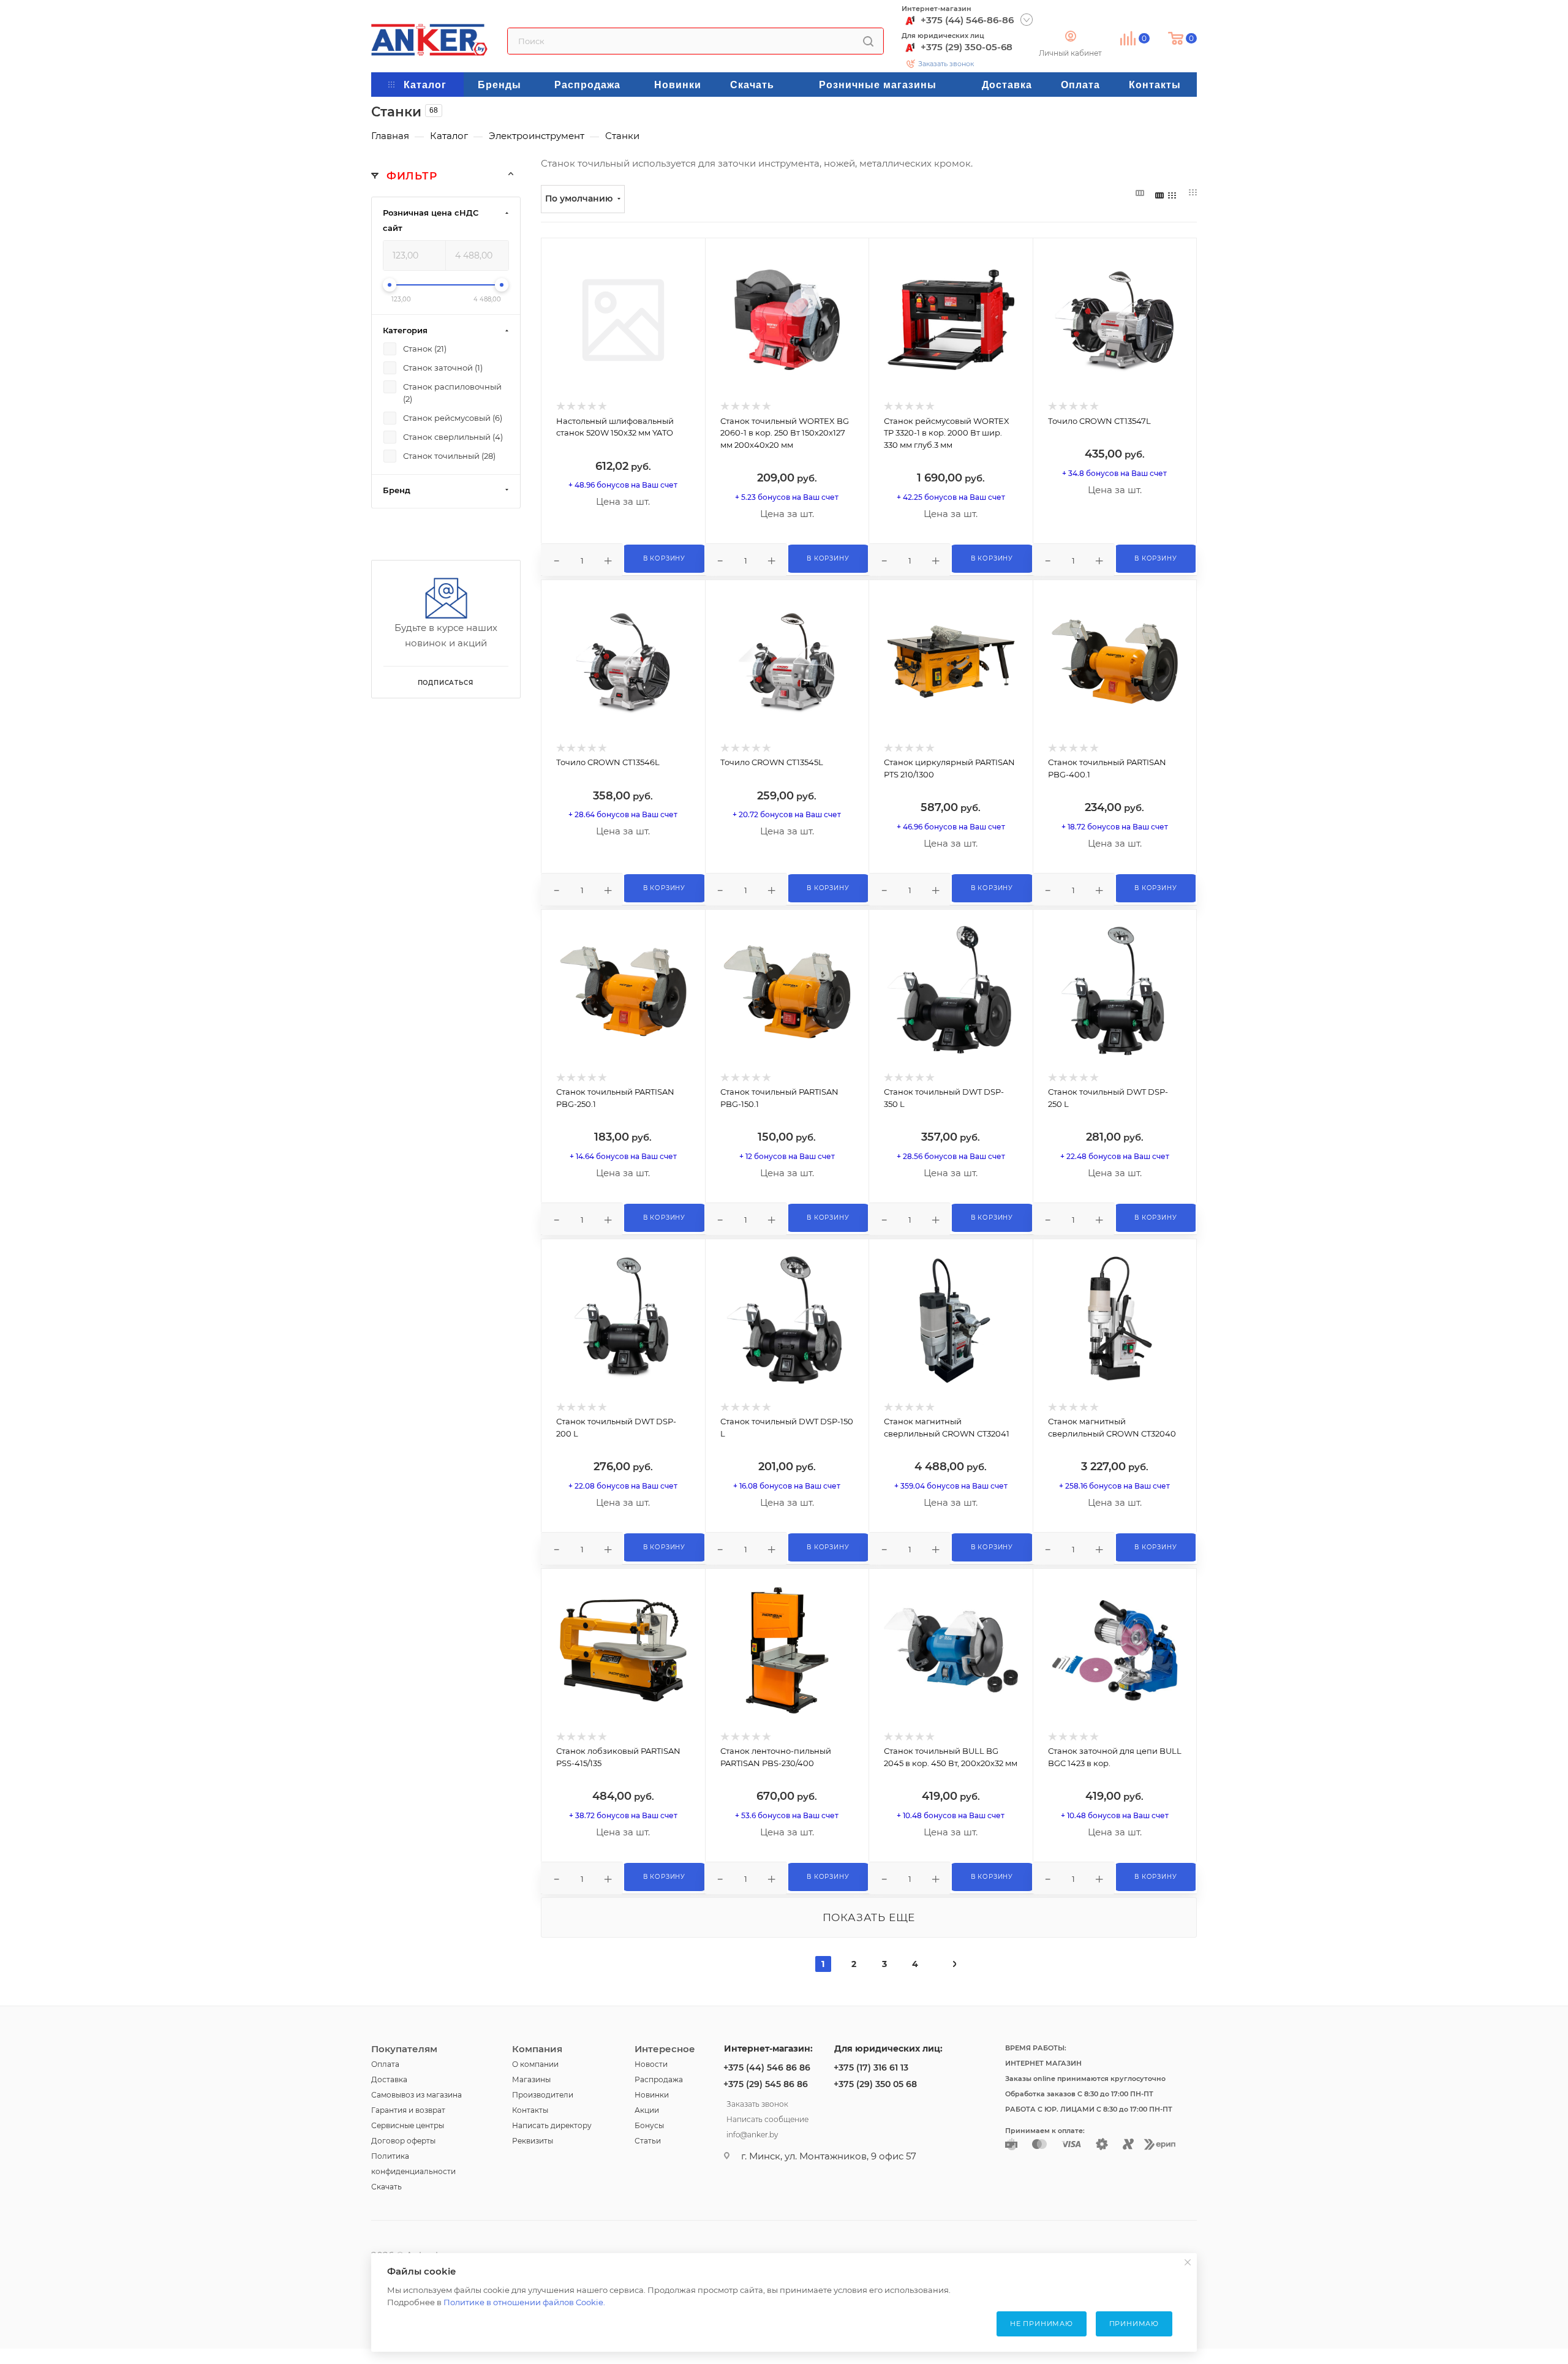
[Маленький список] (1140, 193)
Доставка (389, 2079)
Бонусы (649, 2125)
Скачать (386, 2187)
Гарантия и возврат (408, 2110)
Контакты (530, 2110)
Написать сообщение (767, 2118)
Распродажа (659, 2079)
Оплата (385, 2064)
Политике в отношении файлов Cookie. (524, 2302)
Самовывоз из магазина (417, 2095)
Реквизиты (533, 2141)
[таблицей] (1193, 193)
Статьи (648, 2141)
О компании (535, 2064)
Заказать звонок (946, 64)
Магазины (531, 2079)
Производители (543, 2095)
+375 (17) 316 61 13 (871, 2068)
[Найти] (868, 41)
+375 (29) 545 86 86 (766, 2084)
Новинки (652, 2095)
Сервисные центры (408, 2125)
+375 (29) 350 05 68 (875, 2084)
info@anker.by (752, 2133)
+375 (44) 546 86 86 (767, 2068)
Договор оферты (403, 2141)
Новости (651, 2064)
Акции (647, 2110)
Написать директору (552, 2125)
